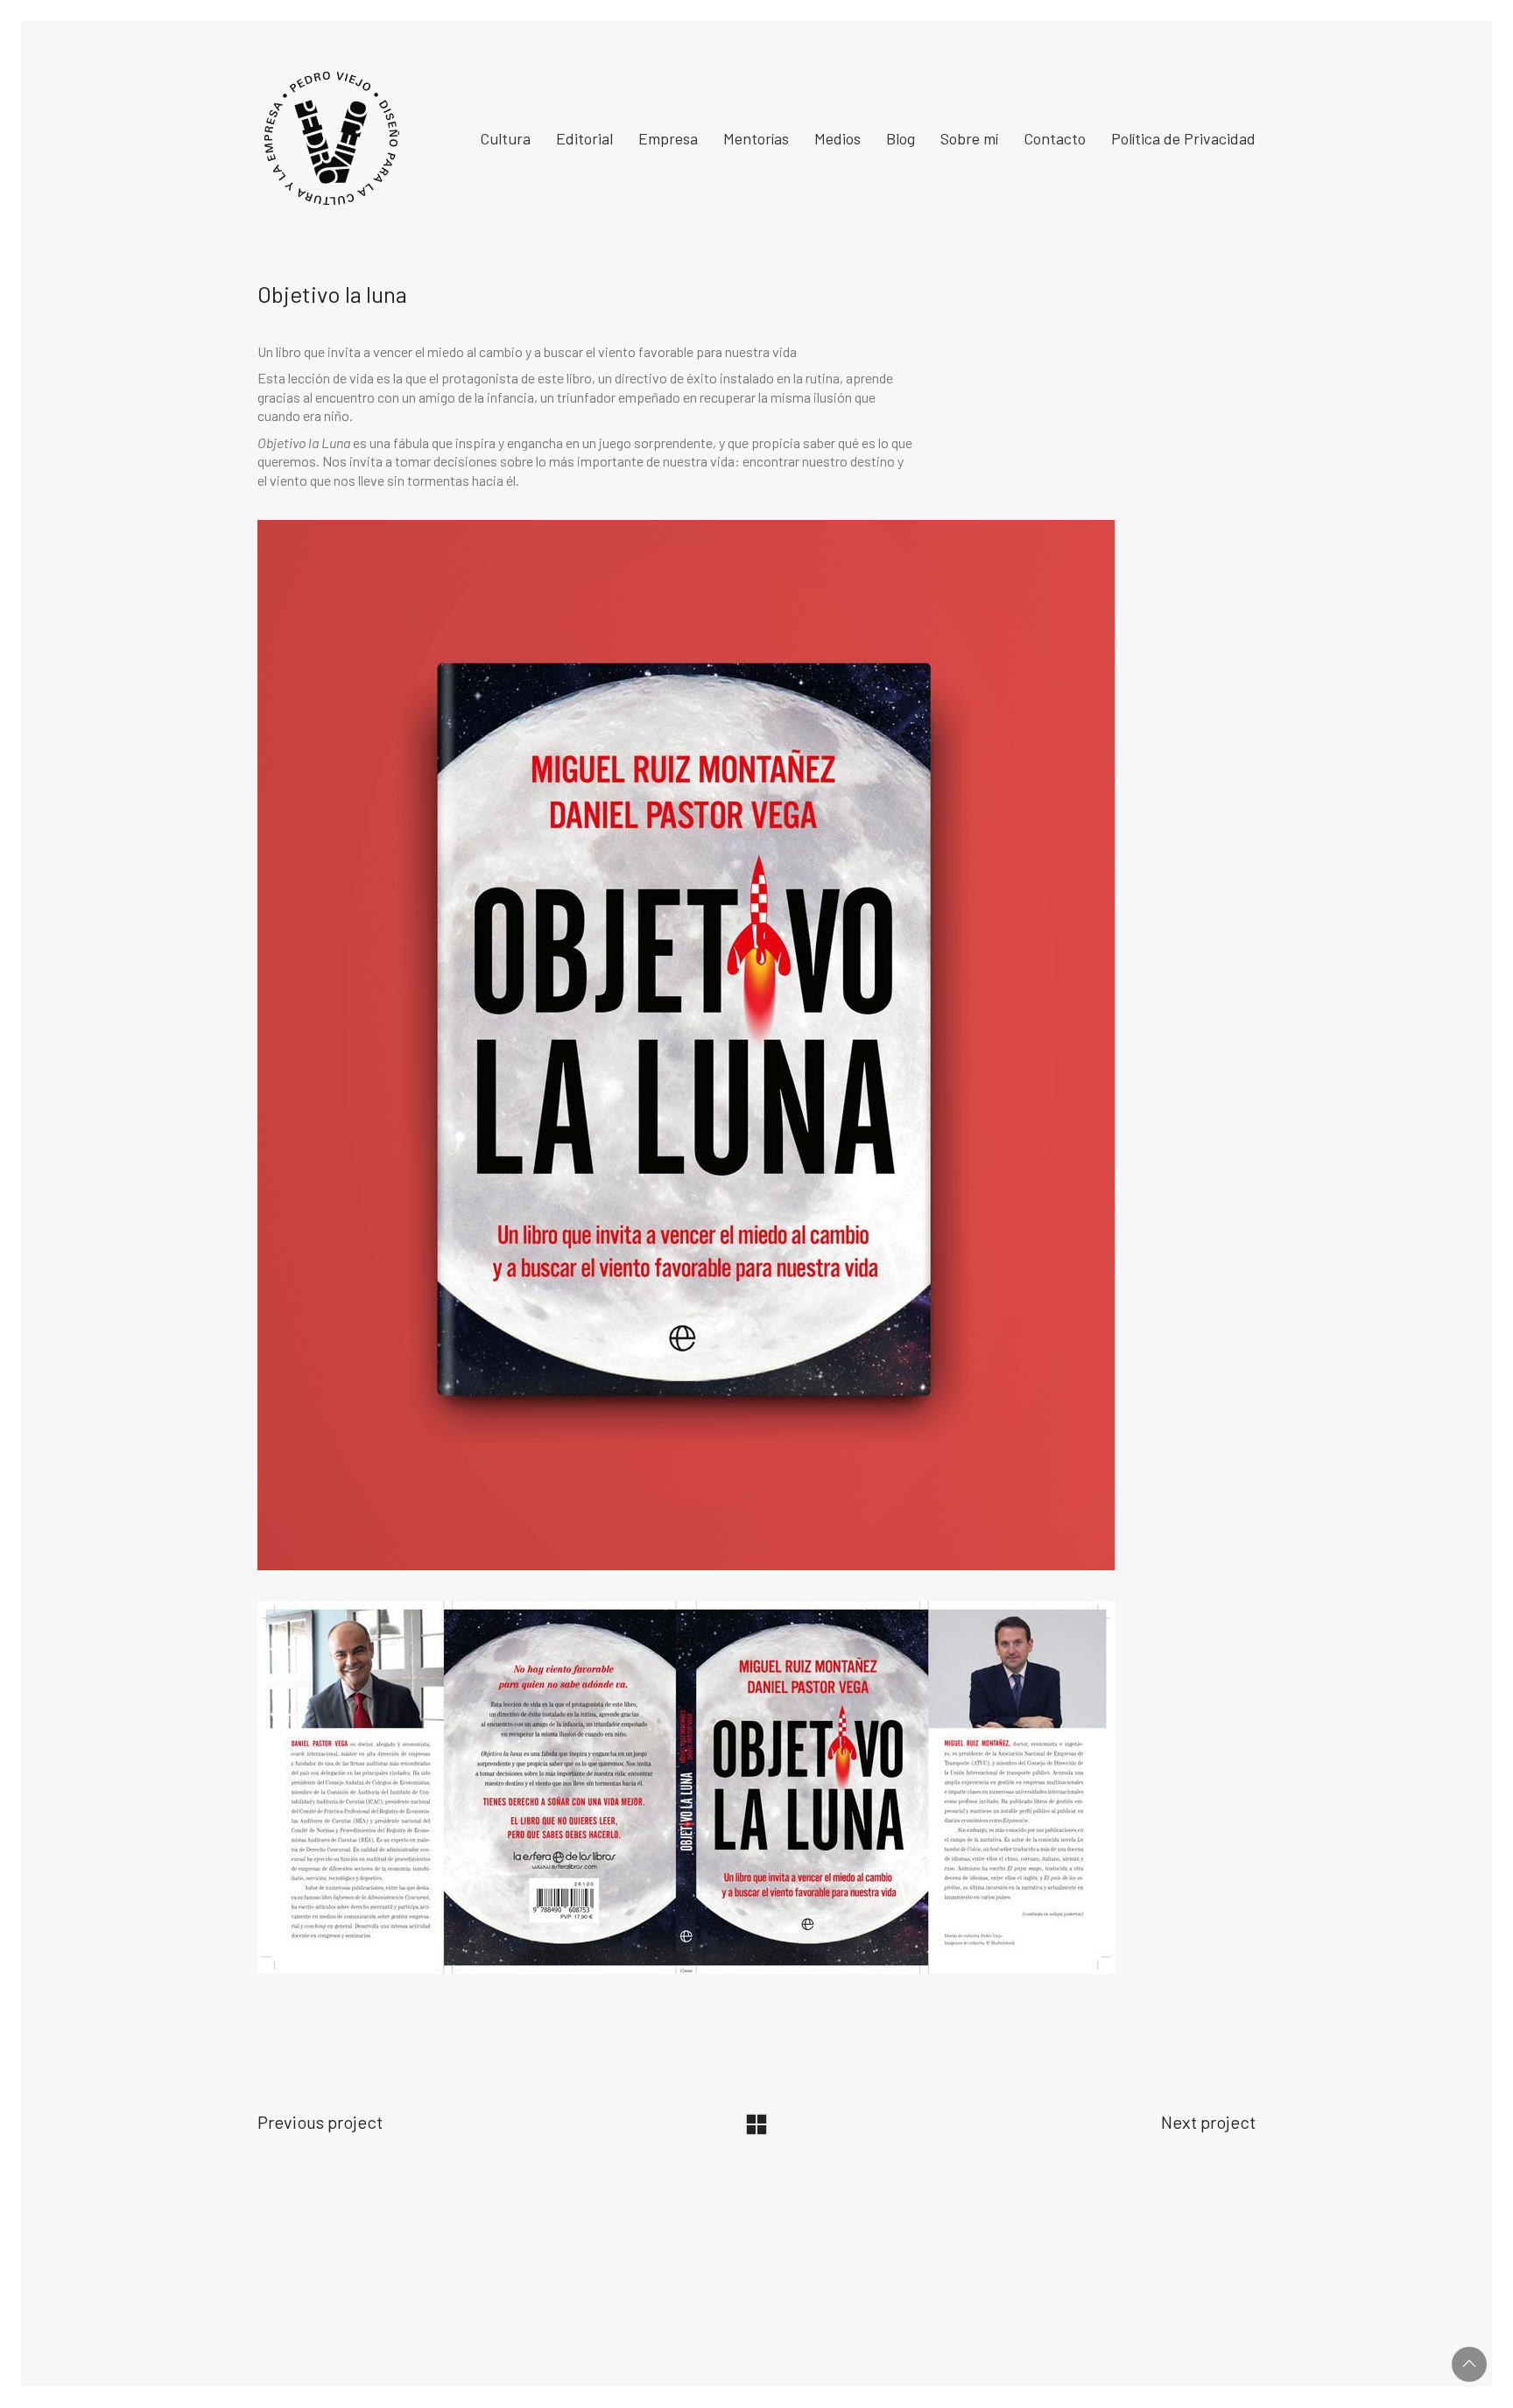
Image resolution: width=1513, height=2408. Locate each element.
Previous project (320, 2122)
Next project (1208, 2122)
